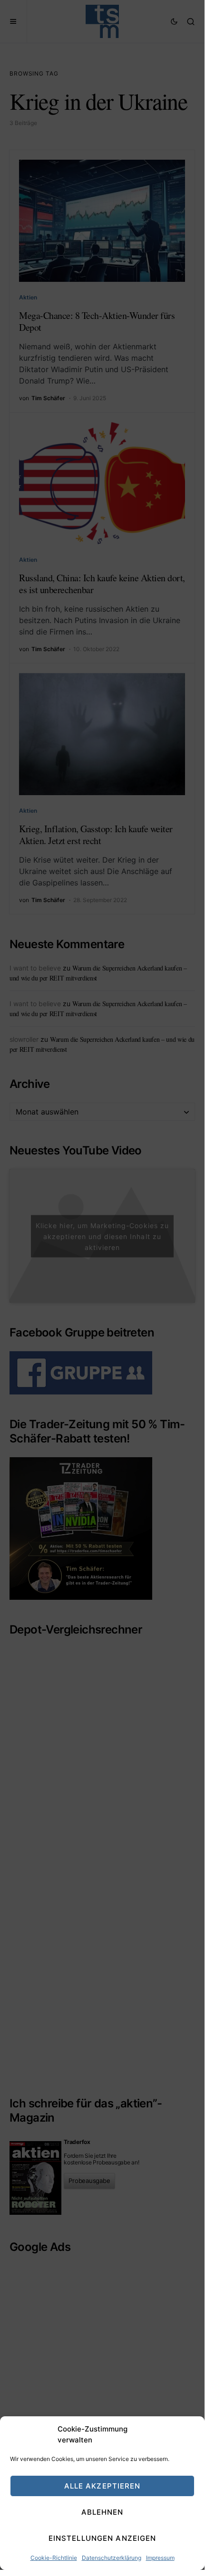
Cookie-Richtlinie (54, 2558)
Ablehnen (102, 2512)
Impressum (160, 2558)
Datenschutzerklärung (112, 2558)
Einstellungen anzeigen (102, 2538)
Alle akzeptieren (102, 2486)
